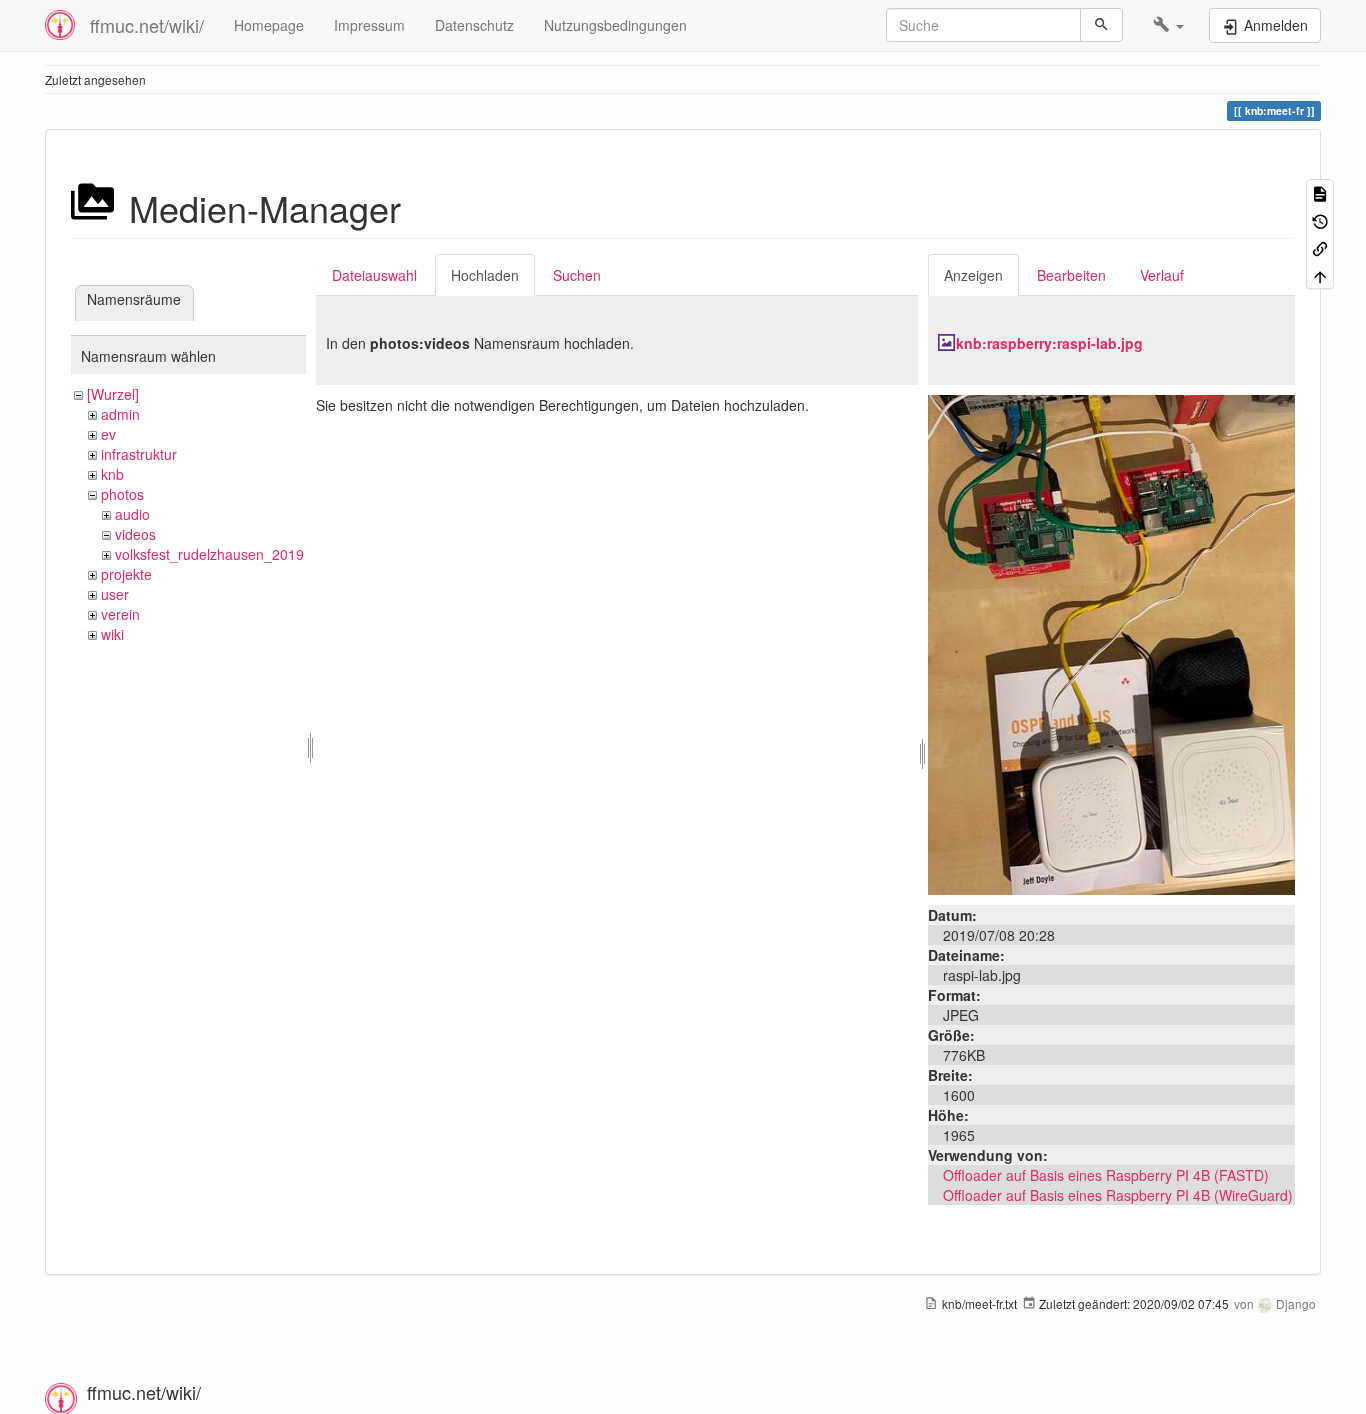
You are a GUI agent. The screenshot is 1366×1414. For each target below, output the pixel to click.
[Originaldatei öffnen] (1111, 643)
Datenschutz (474, 25)
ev (108, 434)
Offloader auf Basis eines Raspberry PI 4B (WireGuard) (1118, 1195)
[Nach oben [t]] (1320, 274)
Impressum (369, 25)
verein (120, 614)
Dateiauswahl (374, 275)
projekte (126, 574)
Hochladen (485, 275)
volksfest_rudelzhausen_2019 (209, 554)
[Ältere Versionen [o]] (1320, 219)
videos (135, 534)
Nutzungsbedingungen (615, 25)
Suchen (577, 275)
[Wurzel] (113, 394)
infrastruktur (139, 454)
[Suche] (1101, 25)
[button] (1168, 25)
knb (112, 474)
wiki (112, 634)
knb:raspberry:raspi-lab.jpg (1049, 343)
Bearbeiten (1071, 275)
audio (132, 514)
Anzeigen (973, 275)
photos (122, 494)
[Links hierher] (1320, 247)
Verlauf (1162, 275)
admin (120, 414)
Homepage (269, 25)
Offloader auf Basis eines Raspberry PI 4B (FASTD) (1106, 1175)
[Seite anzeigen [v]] (1320, 192)
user (115, 594)
